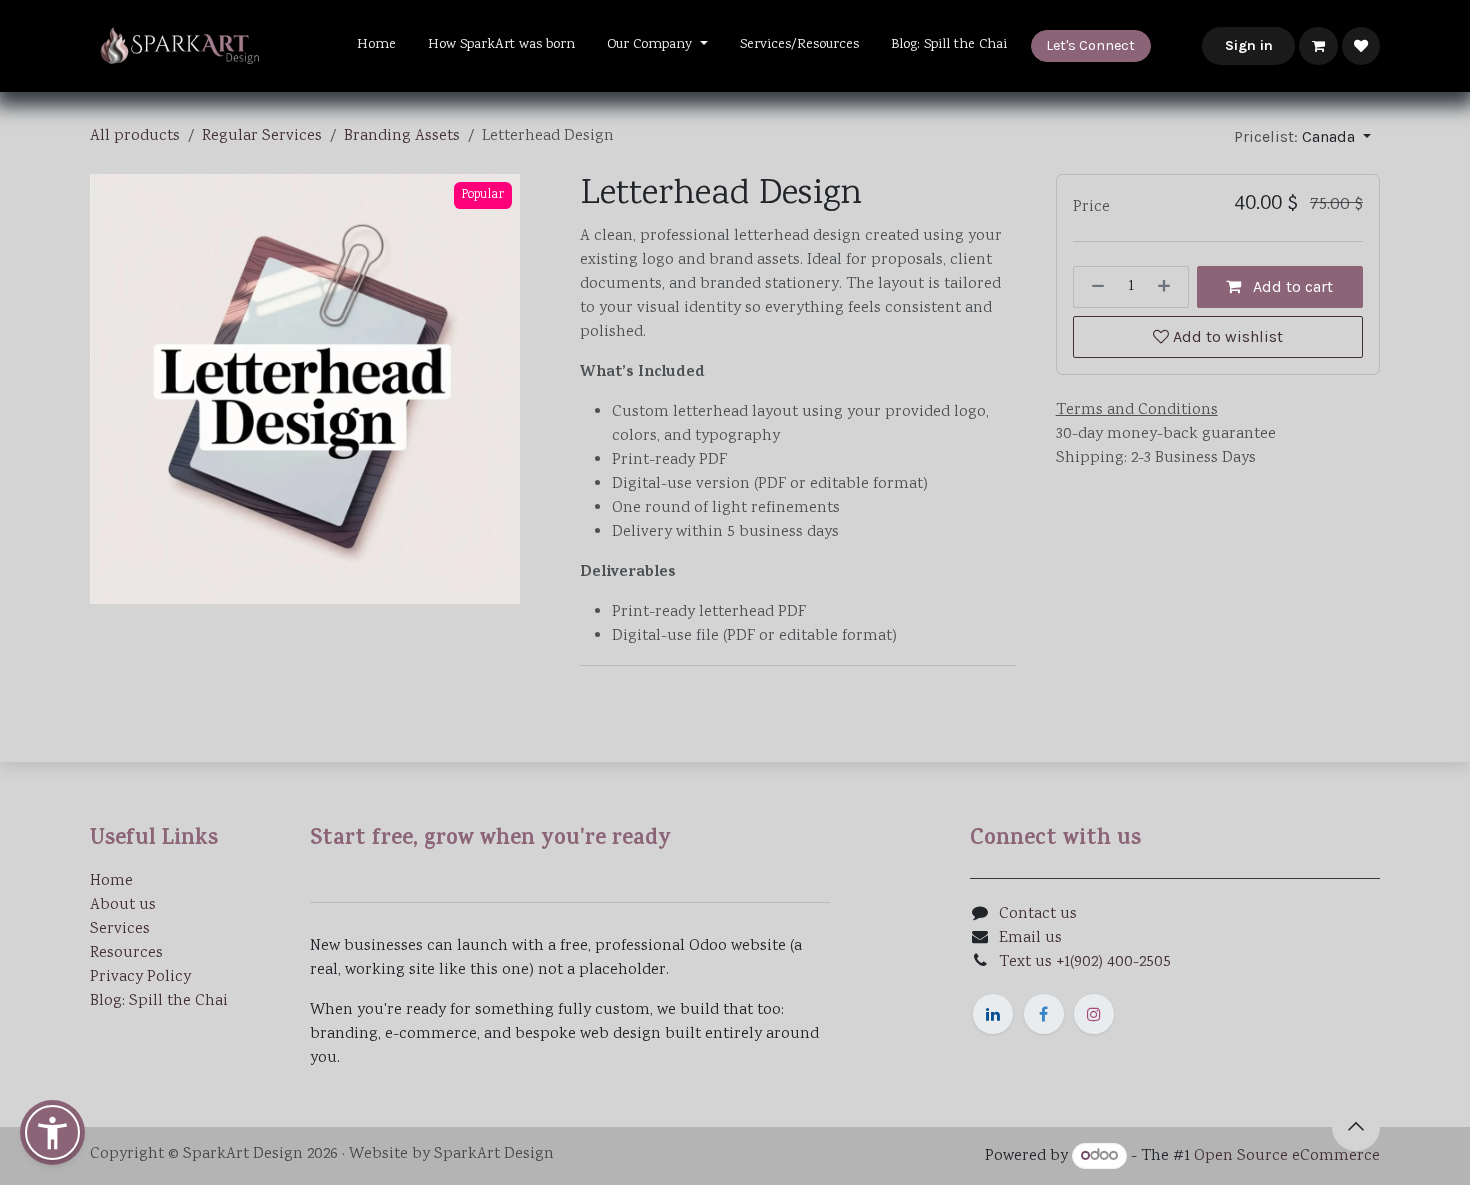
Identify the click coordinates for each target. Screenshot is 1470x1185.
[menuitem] (376, 45)
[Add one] (1168, 287)
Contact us (1038, 914)
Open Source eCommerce (1287, 1156)
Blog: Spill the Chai (159, 1001)
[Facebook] (1044, 1014)
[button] (1302, 137)
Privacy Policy (140, 977)
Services (120, 929)
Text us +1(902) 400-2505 (1085, 962)
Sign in (1249, 45)
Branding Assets (402, 136)
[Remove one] (1094, 287)
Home (111, 881)
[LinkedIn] (993, 1014)
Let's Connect (1090, 45)
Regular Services (262, 136)
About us (123, 905)
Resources (126, 953)
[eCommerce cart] (1318, 46)
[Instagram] (1094, 1014)
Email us (1030, 938)
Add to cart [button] (1291, 286)
